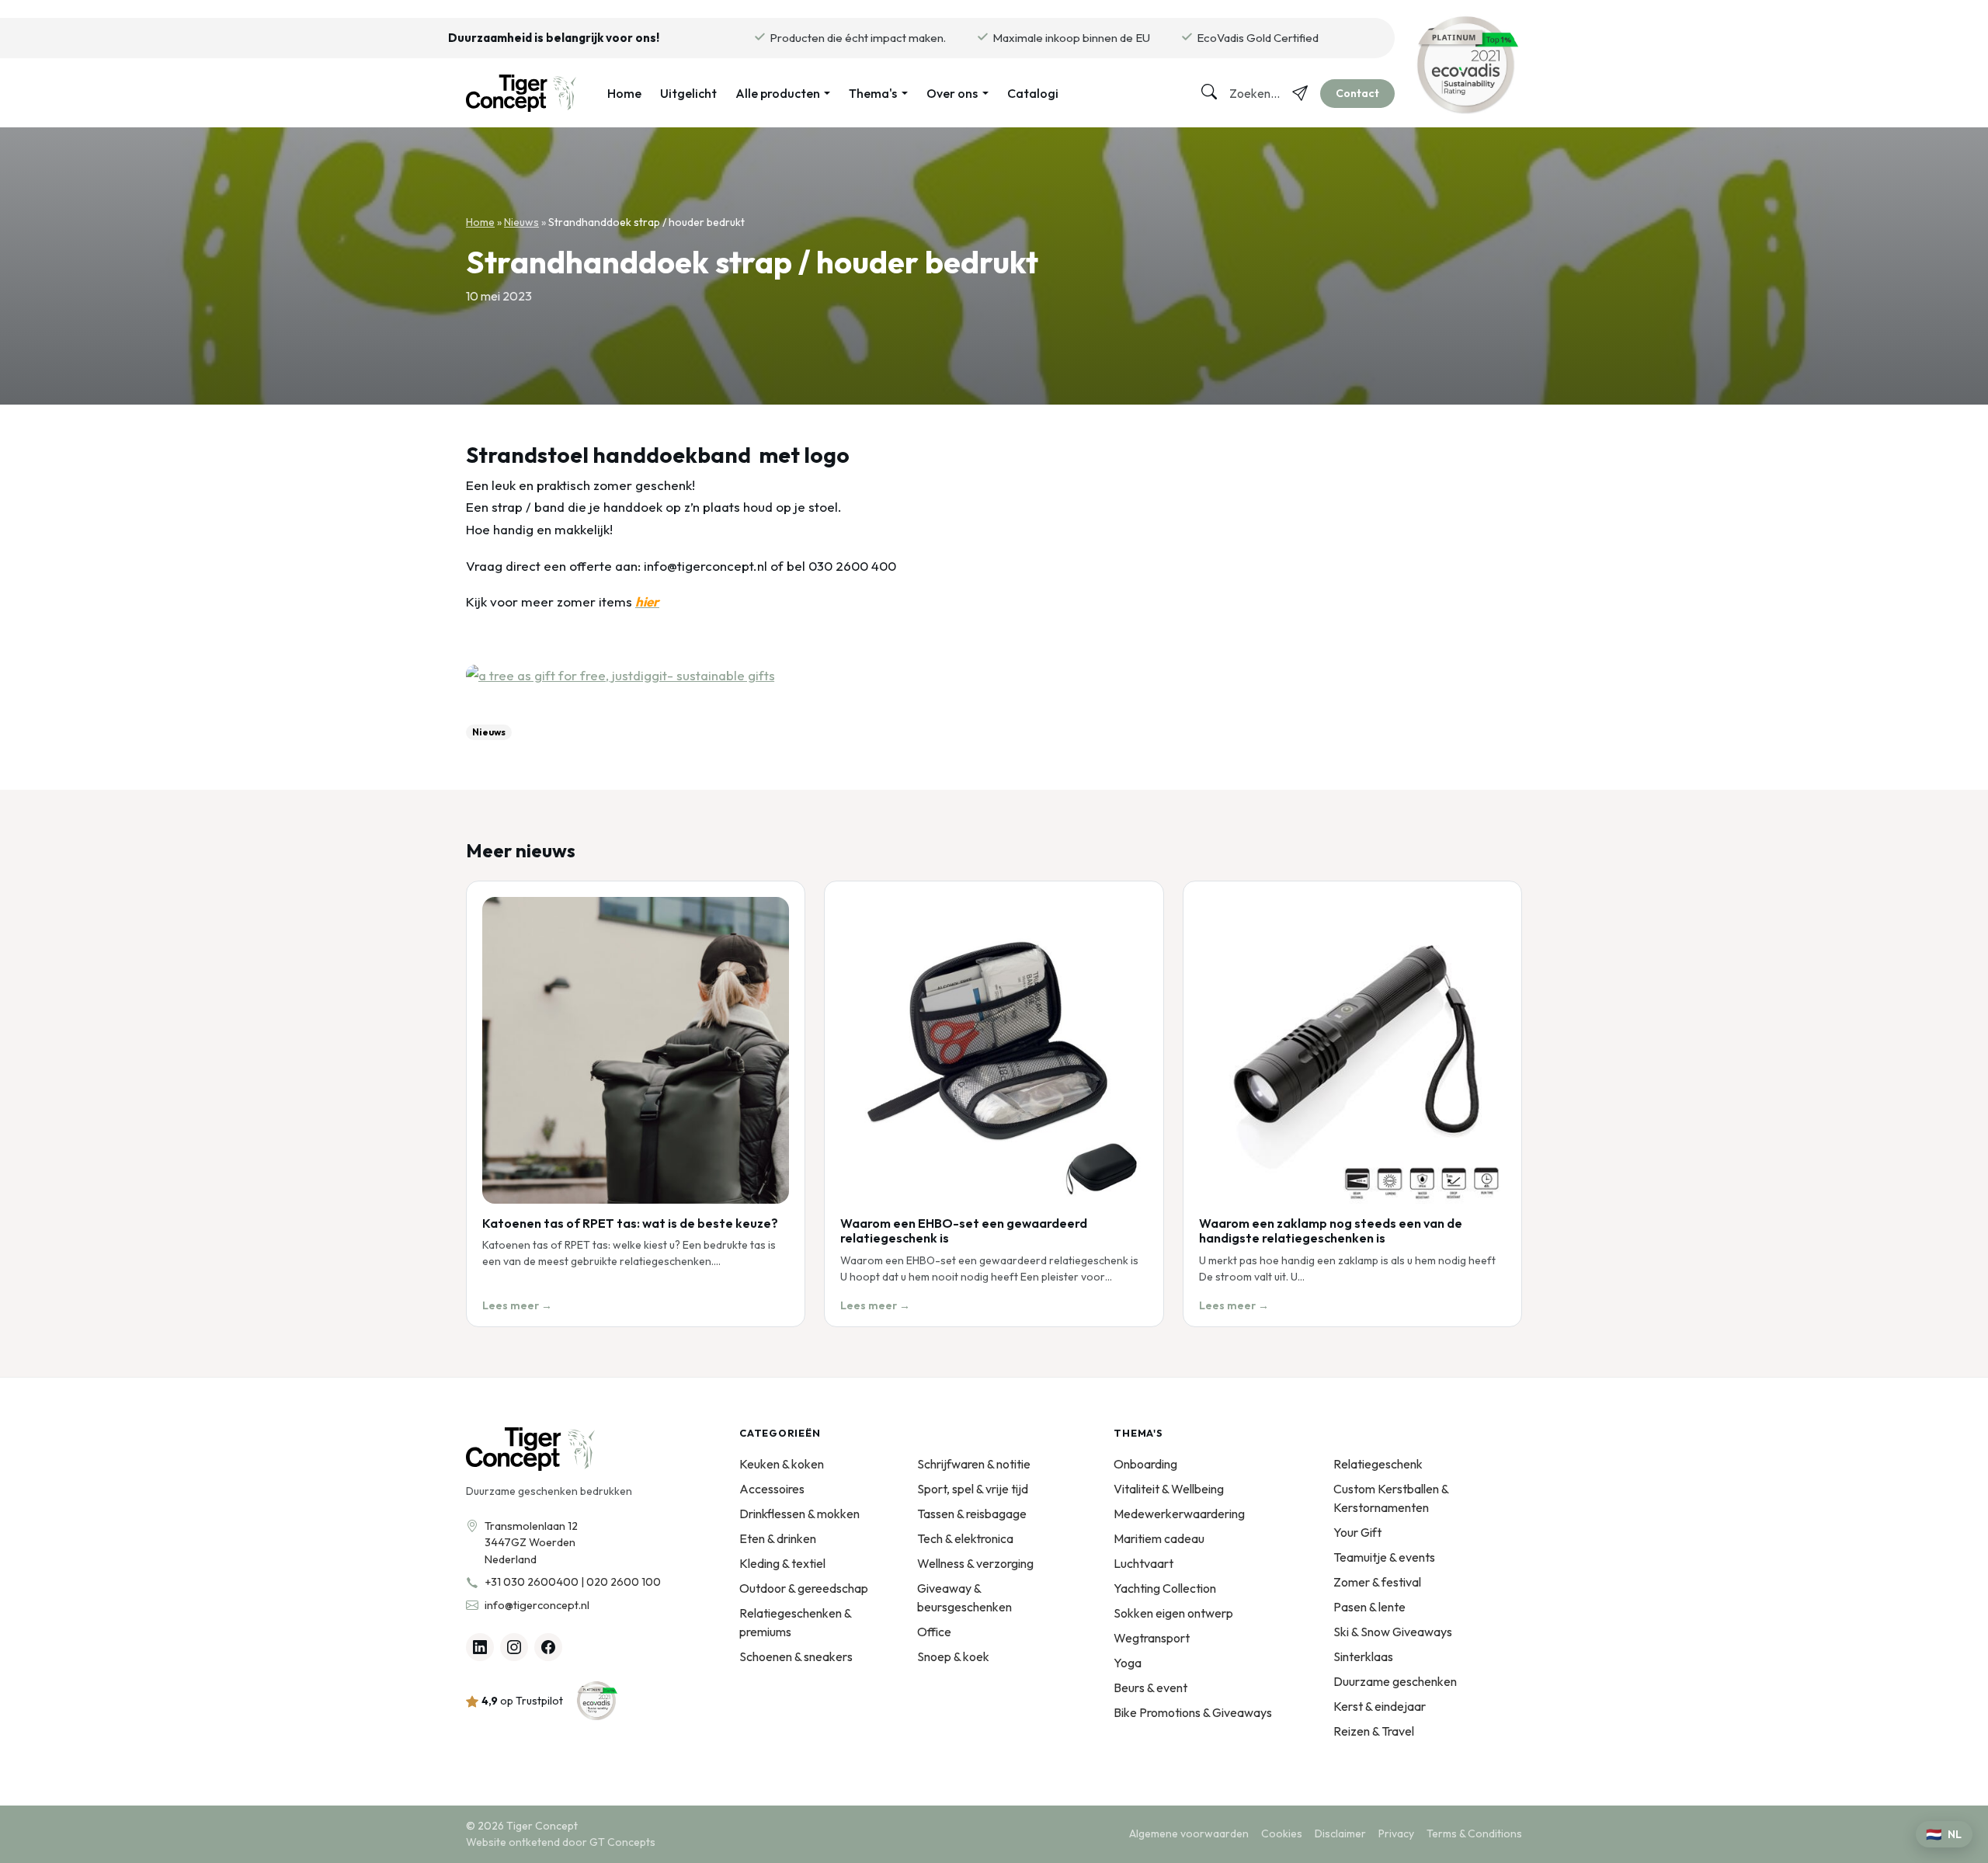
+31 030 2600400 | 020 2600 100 (573, 1582)
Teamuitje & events (1384, 1557)
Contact (1357, 93)
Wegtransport (1152, 1638)
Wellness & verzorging (975, 1563)
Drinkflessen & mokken (799, 1514)
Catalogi (1033, 93)
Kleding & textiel (782, 1563)
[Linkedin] (480, 1647)
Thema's (873, 93)
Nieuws (521, 222)
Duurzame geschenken (1395, 1681)
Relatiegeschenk (1378, 1464)
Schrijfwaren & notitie (974, 1464)
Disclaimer (1340, 1833)
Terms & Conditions (1474, 1833)
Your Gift (1357, 1532)
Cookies (1282, 1833)
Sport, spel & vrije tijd (973, 1489)
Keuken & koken (782, 1464)
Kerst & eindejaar (1380, 1706)
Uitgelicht (688, 93)
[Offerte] (1300, 93)
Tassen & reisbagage (972, 1514)
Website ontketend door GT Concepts (561, 1842)
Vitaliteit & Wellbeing (1169, 1489)
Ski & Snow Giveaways (1393, 1632)
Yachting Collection (1165, 1588)
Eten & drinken (778, 1538)
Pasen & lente (1369, 1607)
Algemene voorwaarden (1189, 1833)
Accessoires (772, 1489)
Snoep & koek (953, 1656)
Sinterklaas (1363, 1656)
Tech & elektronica (965, 1538)
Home (624, 93)
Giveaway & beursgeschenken (964, 1597)
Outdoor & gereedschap (804, 1588)
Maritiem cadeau (1159, 1538)
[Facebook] (548, 1647)
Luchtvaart (1143, 1563)
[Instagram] (514, 1647)
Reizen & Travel (1374, 1731)
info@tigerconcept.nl (537, 1605)
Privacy (1396, 1833)
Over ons (952, 93)
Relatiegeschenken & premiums (795, 1622)
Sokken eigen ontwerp (1173, 1613)
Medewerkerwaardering (1179, 1514)
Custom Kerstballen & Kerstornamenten (1391, 1498)
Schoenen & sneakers (796, 1656)
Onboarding (1145, 1464)
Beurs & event (1150, 1687)
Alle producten (778, 93)
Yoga (1128, 1663)
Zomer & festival (1377, 1582)
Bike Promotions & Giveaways (1193, 1712)
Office (934, 1632)
